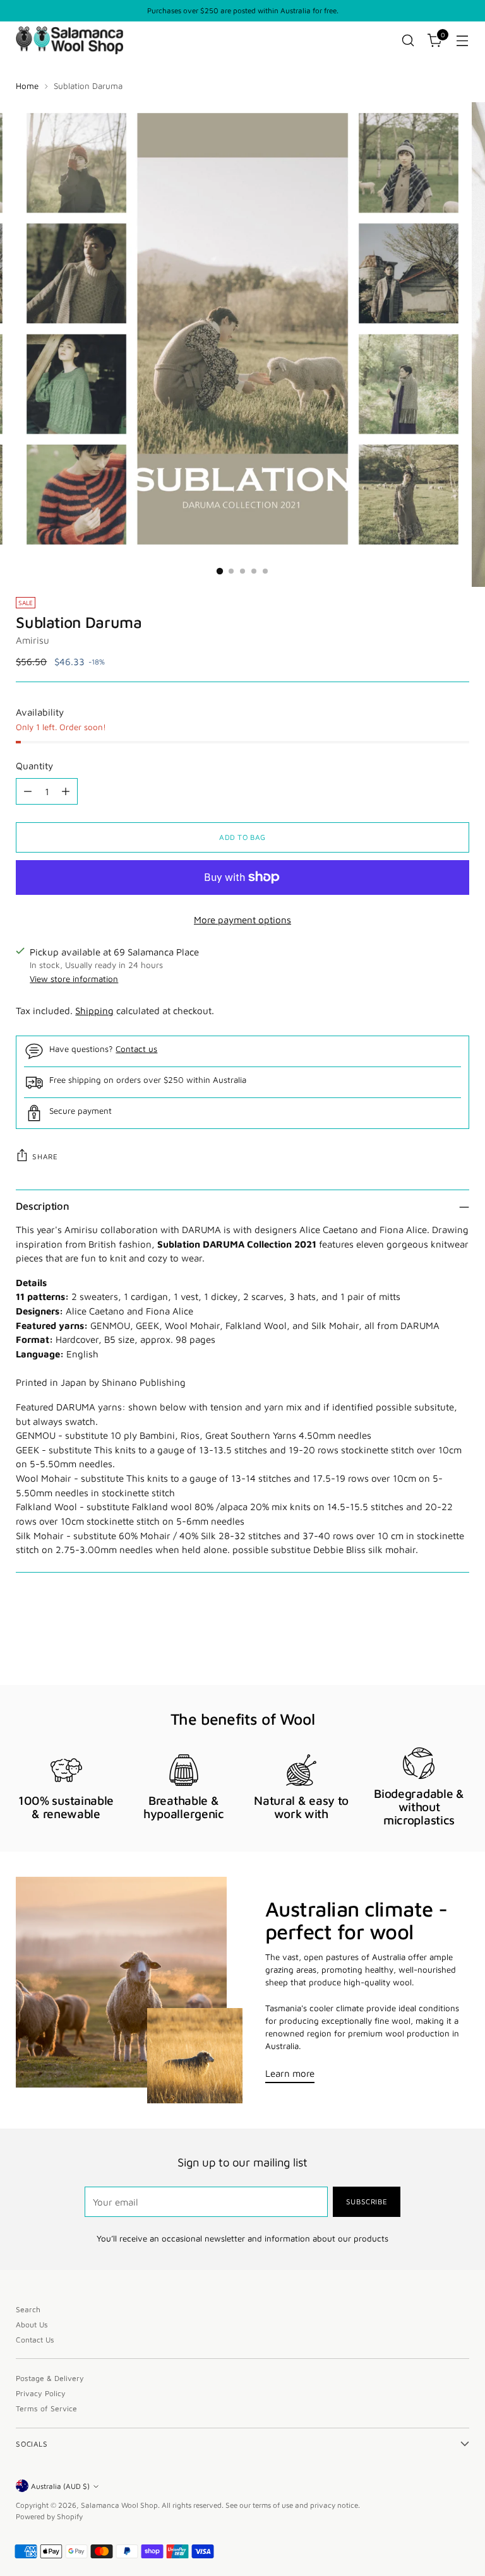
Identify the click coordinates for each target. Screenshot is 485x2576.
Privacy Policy (41, 2393)
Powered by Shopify (49, 2516)
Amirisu (33, 640)
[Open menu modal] (463, 41)
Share (45, 1156)
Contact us (136, 1049)
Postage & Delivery (50, 2378)
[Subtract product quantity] (28, 791)
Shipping (94, 1010)
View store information (74, 979)
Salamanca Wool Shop (119, 2505)
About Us (32, 2325)
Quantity (34, 765)
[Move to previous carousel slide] (429, 1642)
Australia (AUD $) (60, 2486)
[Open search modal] (408, 41)
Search (28, 2309)
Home (27, 86)
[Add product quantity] (66, 791)
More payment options (242, 919)
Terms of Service (46, 2408)
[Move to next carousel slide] (458, 1641)
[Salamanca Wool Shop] (69, 40)
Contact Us (35, 2340)
